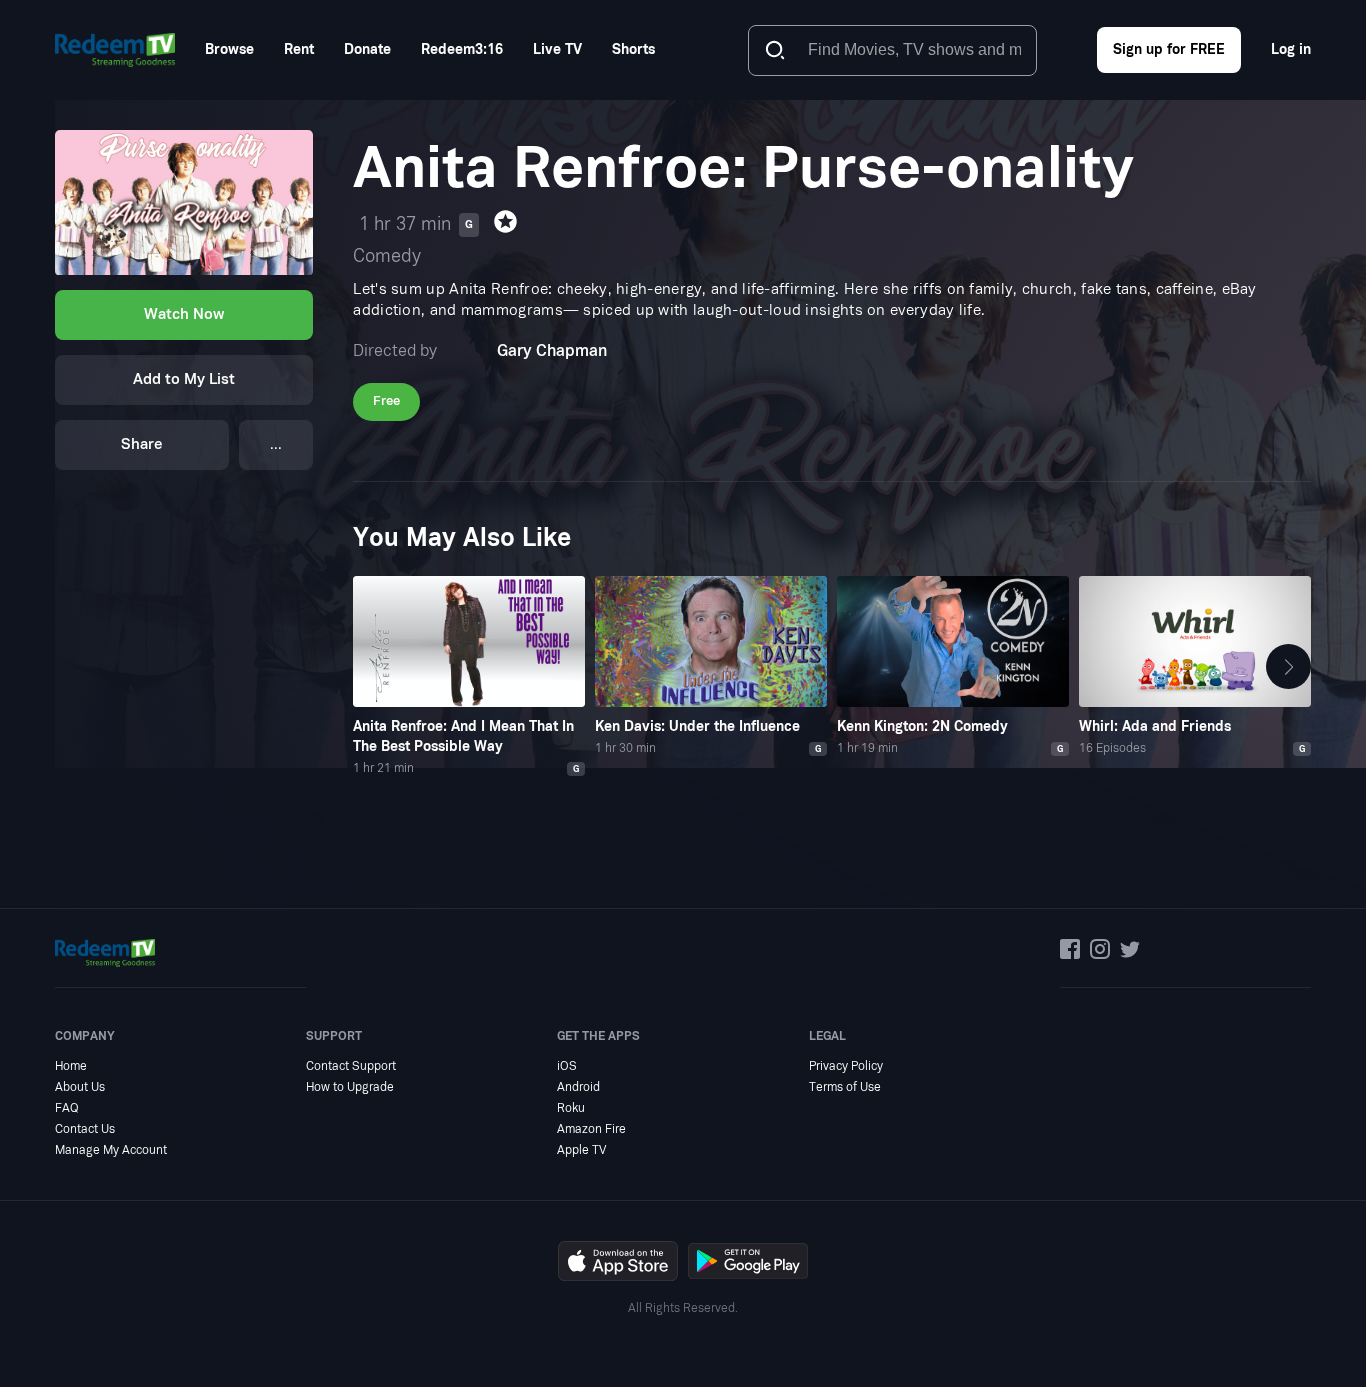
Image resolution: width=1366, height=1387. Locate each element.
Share (142, 445)
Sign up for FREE (1169, 49)
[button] (1288, 667)
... (276, 445)
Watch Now (184, 315)
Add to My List (184, 380)
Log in (1291, 49)
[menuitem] (229, 49)
